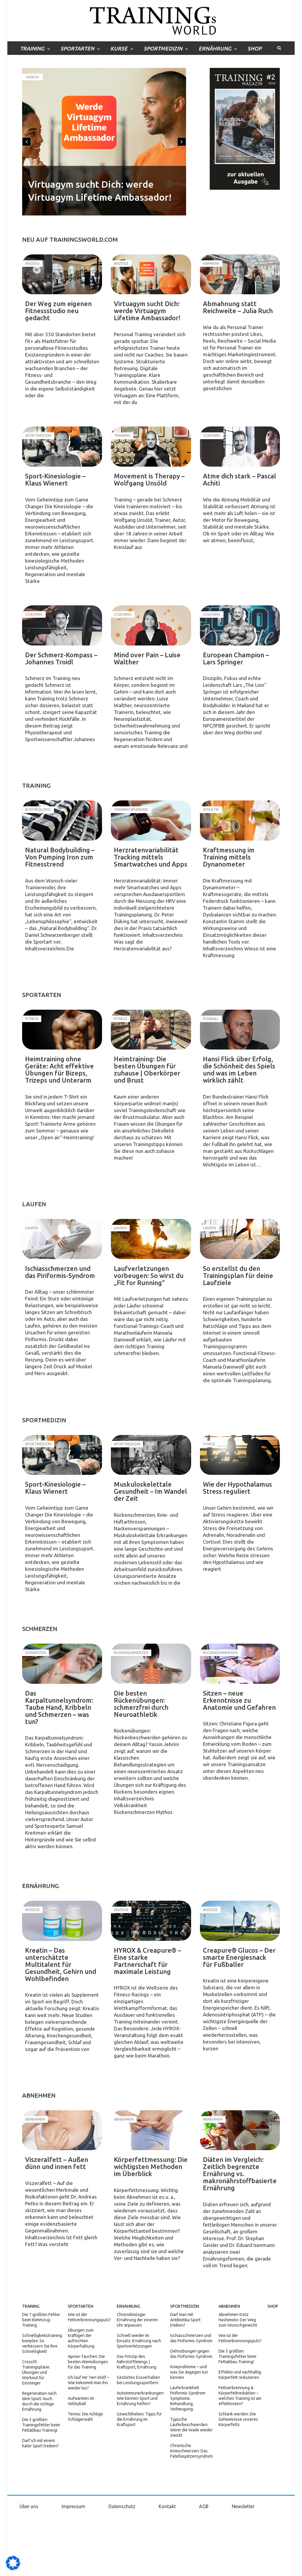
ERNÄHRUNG (215, 48)
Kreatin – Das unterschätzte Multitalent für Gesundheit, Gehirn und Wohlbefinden (61, 1964)
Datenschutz (122, 2506)
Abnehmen (229, 2306)
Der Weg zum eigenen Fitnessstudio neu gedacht (58, 311)
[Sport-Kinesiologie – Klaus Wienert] (62, 447)
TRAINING (32, 48)
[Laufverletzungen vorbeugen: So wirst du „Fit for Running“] (151, 1239)
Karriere (33, 77)
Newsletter (243, 2506)
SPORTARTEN (77, 48)
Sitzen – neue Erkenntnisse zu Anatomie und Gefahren (239, 1700)
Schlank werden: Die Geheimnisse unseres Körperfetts (238, 2419)
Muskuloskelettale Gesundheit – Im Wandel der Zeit (150, 1491)
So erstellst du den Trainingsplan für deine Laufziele (238, 1275)
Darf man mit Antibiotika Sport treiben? (185, 2320)
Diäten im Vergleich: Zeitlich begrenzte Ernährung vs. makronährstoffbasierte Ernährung (240, 2174)
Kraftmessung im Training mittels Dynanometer (229, 857)
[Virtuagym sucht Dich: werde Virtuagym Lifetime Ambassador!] (151, 274)
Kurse (119, 48)
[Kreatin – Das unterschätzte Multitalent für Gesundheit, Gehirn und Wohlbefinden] (62, 1921)
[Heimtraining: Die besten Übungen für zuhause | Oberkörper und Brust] (151, 1030)
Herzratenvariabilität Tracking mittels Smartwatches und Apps (151, 857)
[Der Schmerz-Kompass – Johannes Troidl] (62, 625)
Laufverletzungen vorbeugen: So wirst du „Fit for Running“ (149, 1275)
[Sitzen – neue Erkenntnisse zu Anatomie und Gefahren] (240, 1664)
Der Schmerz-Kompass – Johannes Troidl (61, 658)
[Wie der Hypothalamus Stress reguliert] (240, 1455)
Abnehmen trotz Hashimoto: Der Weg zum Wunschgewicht (238, 2320)
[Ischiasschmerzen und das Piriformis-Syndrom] (62, 1239)
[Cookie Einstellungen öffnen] (13, 2569)
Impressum (73, 2506)
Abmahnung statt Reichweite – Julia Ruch (238, 307)
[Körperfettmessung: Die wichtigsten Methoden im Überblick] (151, 2130)
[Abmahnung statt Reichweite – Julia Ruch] (240, 274)
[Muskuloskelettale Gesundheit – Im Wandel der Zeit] (151, 1455)
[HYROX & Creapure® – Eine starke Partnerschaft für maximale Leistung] (151, 1921)
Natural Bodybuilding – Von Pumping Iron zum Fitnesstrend (60, 857)
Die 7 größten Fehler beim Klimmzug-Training (41, 2320)
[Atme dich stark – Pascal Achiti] (240, 447)
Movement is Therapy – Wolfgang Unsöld (149, 479)
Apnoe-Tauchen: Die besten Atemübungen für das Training (88, 2362)
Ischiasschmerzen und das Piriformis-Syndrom (60, 1272)
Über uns (29, 2506)
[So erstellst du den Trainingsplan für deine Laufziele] (240, 1239)
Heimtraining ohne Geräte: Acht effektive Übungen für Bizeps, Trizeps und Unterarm (59, 1069)
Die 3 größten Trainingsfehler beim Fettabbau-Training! (41, 2425)
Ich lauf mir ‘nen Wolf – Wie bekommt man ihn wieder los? (88, 2383)
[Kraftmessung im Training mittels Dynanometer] (240, 820)
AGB (204, 2506)
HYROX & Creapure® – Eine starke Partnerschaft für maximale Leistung (147, 1961)
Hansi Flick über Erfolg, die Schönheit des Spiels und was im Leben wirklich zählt (239, 1069)
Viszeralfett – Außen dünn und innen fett (57, 2163)
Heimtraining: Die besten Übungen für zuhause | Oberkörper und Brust (147, 1069)
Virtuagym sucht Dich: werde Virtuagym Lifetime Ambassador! (147, 311)
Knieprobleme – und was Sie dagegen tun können (189, 2372)
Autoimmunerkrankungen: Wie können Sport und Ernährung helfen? (141, 2398)
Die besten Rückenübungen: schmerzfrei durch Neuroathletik (141, 1704)
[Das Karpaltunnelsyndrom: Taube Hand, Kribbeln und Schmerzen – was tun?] (62, 1664)
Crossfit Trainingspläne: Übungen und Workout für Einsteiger (36, 2372)
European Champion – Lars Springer (236, 658)
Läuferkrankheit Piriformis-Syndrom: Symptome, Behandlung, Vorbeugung (188, 2398)
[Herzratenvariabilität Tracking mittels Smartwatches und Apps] (151, 820)
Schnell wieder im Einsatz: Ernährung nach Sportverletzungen (139, 2341)
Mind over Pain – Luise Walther (147, 658)
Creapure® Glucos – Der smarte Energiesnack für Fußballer (239, 1957)
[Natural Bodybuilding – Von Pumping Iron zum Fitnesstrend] (62, 820)
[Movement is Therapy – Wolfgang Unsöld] (151, 447)
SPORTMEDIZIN (163, 48)
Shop (255, 48)
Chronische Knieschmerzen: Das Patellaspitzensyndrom (191, 2451)
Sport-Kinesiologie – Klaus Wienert (55, 479)
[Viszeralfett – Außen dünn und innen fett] (62, 2130)
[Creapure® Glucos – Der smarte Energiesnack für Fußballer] (240, 1921)
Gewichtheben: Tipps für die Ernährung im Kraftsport (139, 2419)
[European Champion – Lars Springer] (240, 625)
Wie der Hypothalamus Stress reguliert (237, 1488)
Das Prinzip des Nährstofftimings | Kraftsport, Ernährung (137, 2362)
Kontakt (167, 2506)
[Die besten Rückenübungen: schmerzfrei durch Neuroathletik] (151, 1664)
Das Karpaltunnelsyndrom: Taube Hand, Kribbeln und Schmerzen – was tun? (59, 1707)
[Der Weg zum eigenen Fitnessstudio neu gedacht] (62, 274)
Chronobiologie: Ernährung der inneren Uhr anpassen (137, 2320)
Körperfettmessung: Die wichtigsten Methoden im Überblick (151, 2166)
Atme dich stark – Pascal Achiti (239, 479)
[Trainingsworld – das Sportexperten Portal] (151, 20)
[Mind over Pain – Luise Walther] (151, 625)
